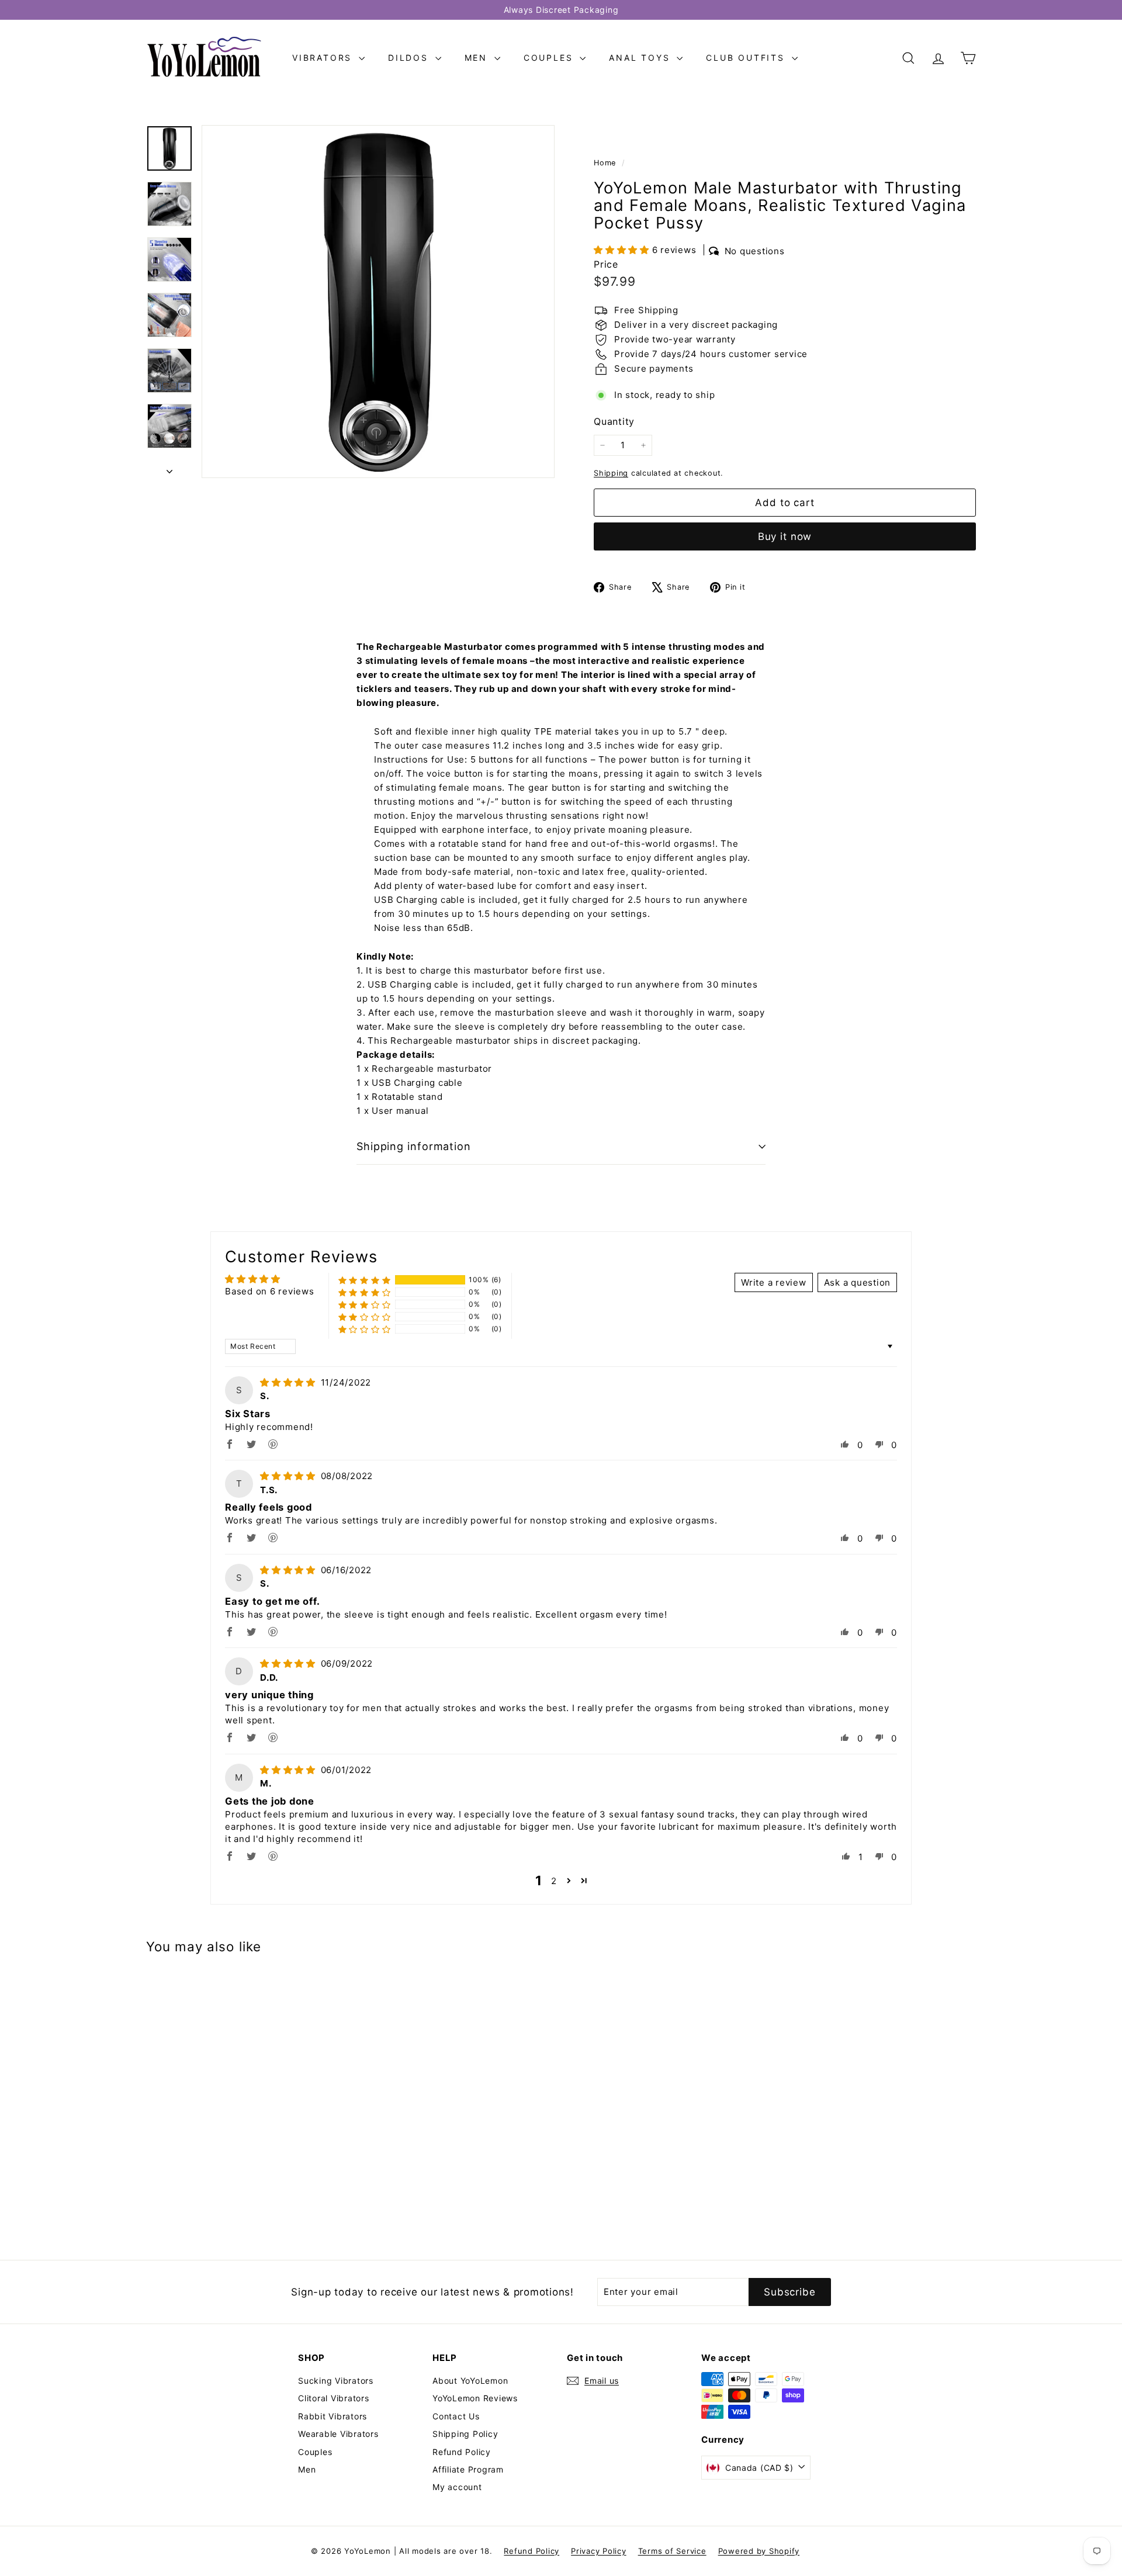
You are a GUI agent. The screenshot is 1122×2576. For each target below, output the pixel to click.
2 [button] (554, 1881)
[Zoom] (378, 302)
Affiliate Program (468, 2469)
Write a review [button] (774, 1282)
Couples (550, 58)
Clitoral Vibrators (334, 2398)
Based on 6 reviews (270, 1291)
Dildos (410, 58)
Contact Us (456, 2416)
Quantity (614, 421)
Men (478, 58)
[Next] (169, 468)
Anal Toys (641, 58)
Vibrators (324, 58)
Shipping (611, 473)
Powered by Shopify (759, 2551)
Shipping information (414, 1146)
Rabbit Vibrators (333, 2416)
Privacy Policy (599, 2551)
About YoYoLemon (470, 2381)
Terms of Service (672, 2551)
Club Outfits (747, 58)
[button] (623, 250)
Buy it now (785, 536)
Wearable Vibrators (338, 2434)
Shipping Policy (465, 2434)
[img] (289, 1382)
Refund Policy (462, 2452)
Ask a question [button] (858, 1282)
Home (606, 163)
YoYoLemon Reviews (475, 2398)
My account (457, 2487)
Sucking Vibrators (336, 2381)
